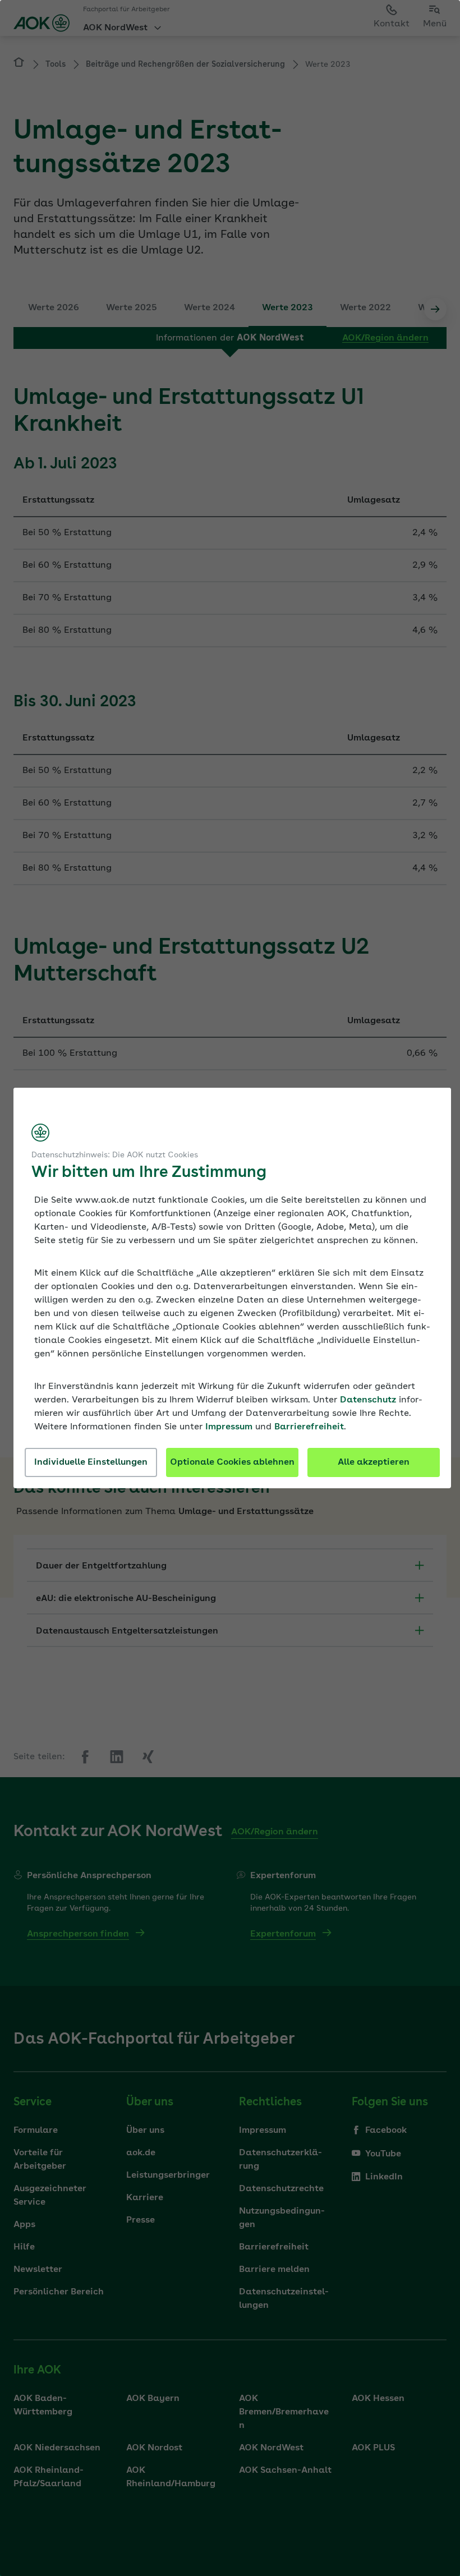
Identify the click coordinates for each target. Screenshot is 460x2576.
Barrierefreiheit (309, 1427)
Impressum (229, 1427)
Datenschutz (368, 1400)
